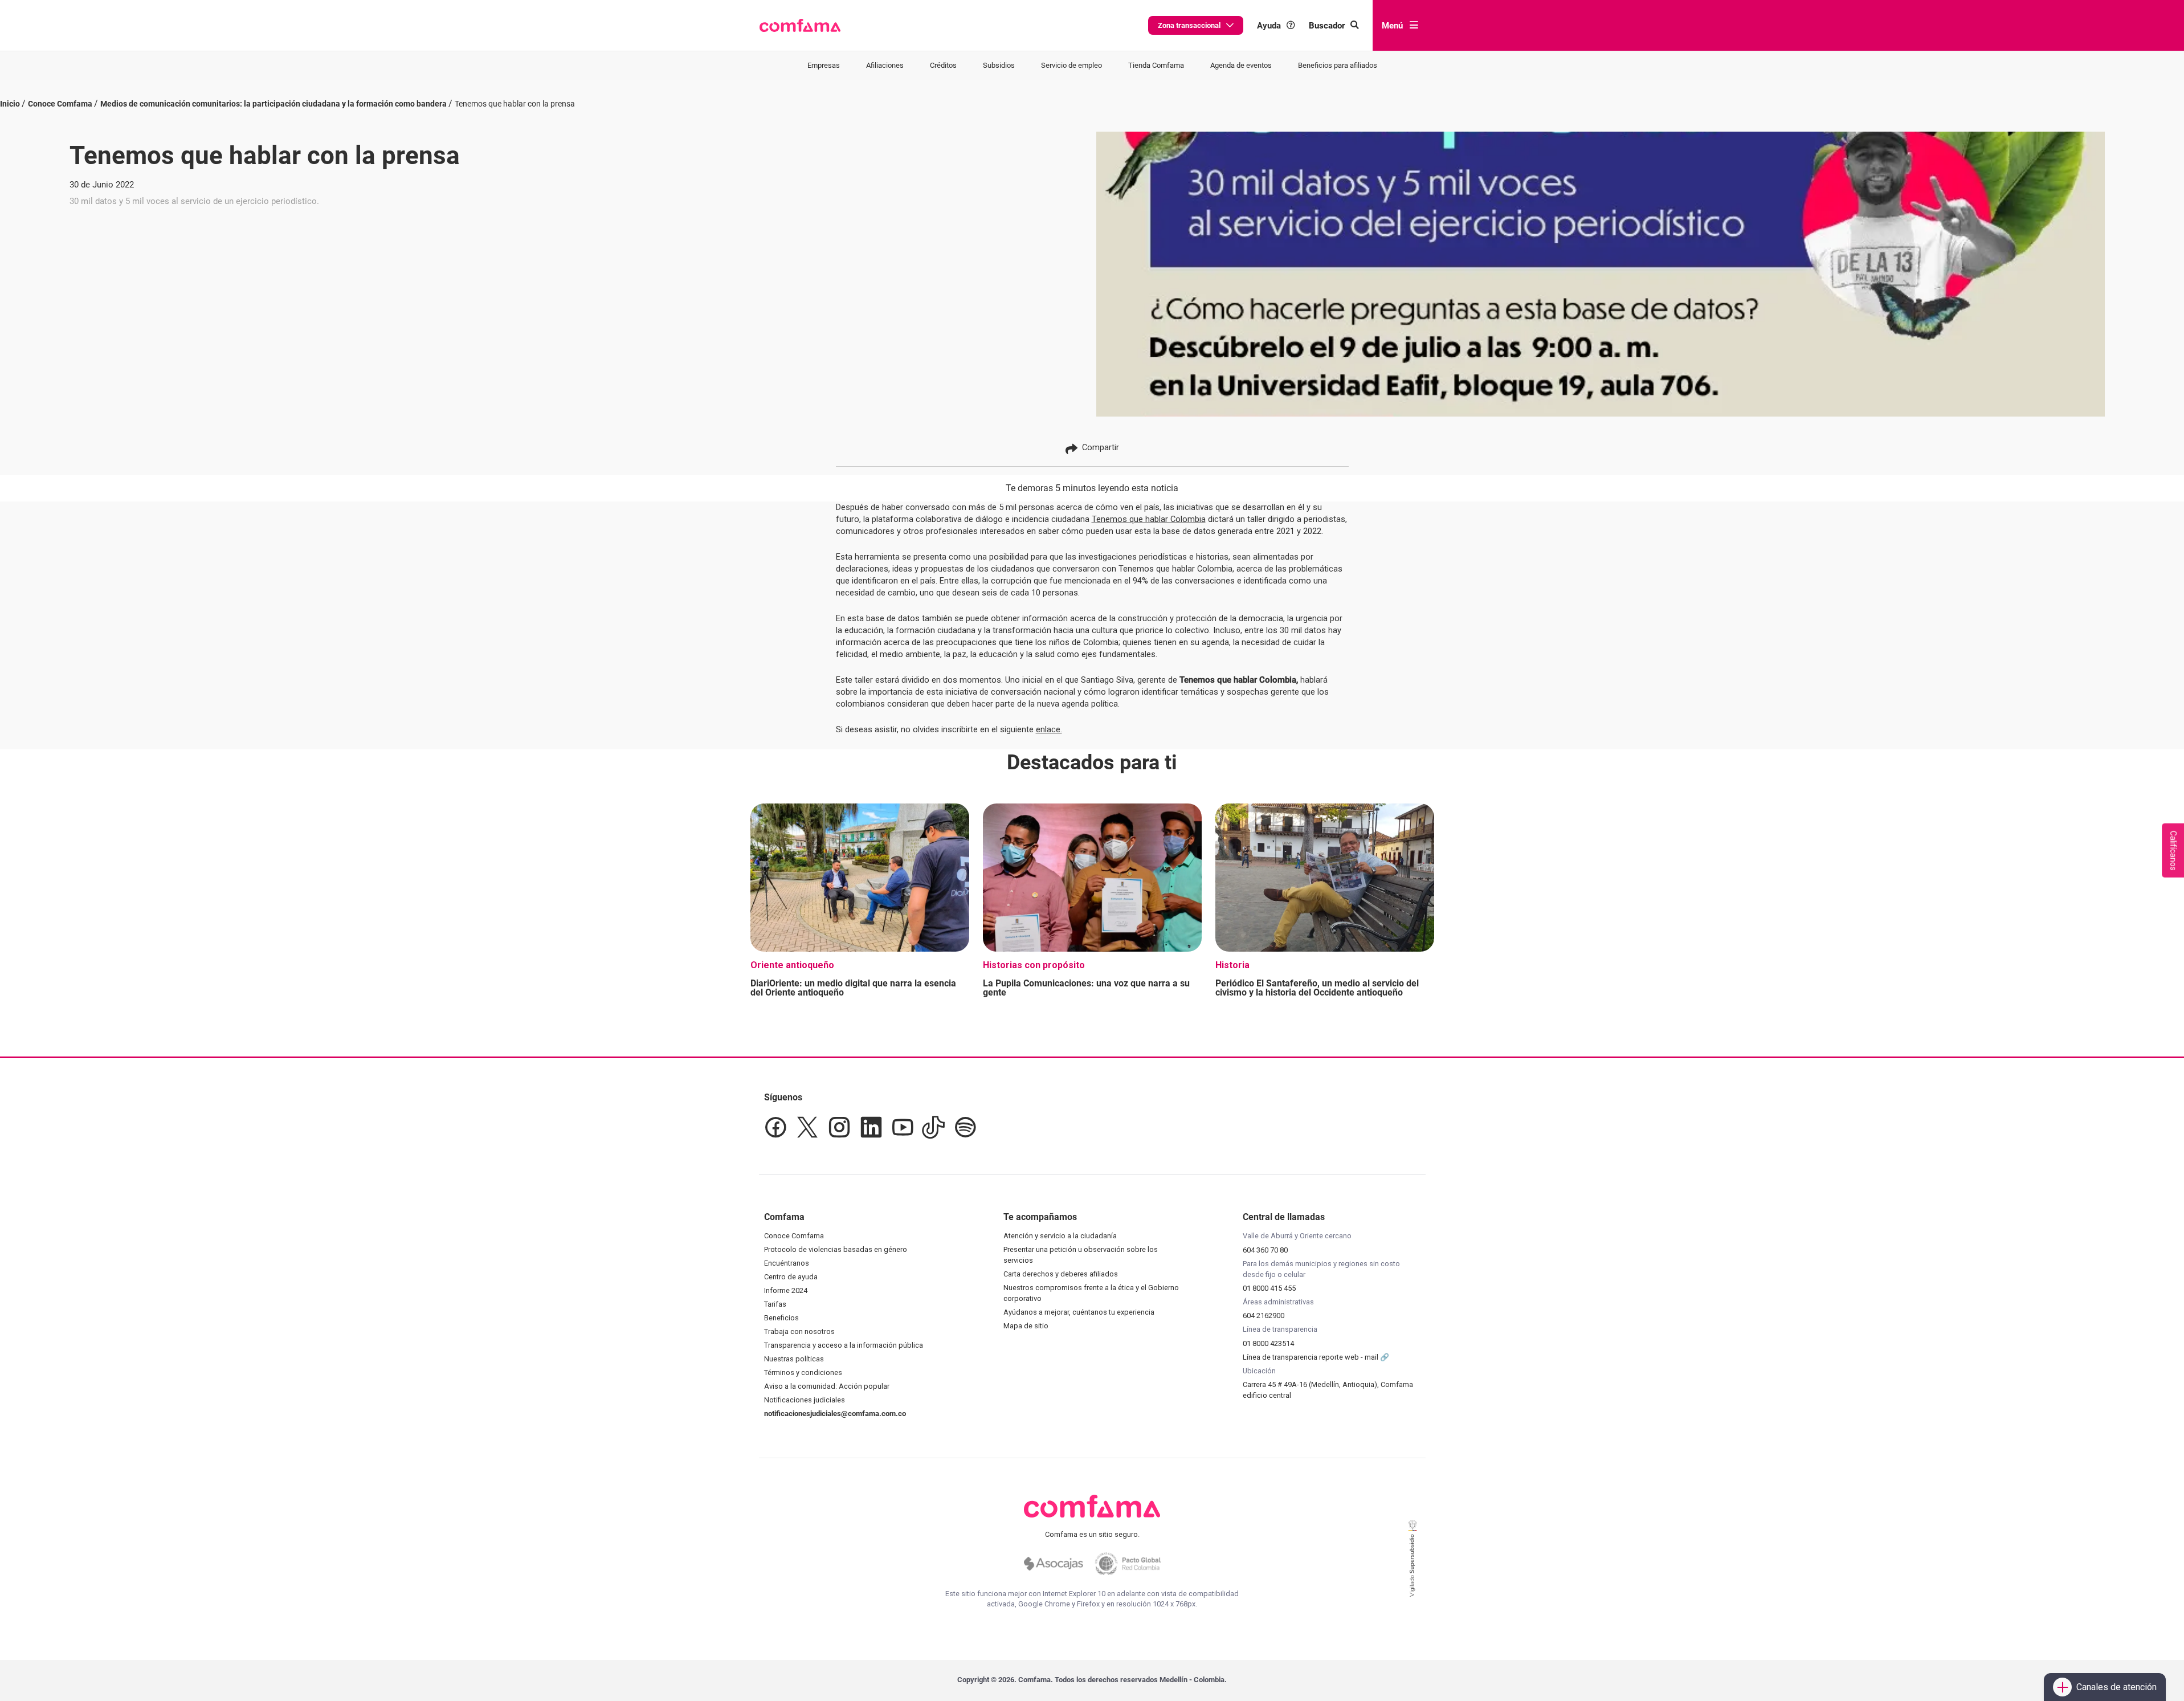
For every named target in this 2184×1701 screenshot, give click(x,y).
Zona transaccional (1189, 25)
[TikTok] (933, 1127)
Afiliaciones (885, 65)
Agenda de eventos (1241, 65)
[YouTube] (902, 1127)
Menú (1392, 26)
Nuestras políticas (794, 1359)
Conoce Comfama (794, 1236)
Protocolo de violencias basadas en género (836, 1249)
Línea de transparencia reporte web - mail (1311, 1357)
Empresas (824, 65)
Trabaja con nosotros (799, 1331)
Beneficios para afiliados (1338, 65)
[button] (800, 26)
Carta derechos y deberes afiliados (1061, 1274)
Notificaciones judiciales (805, 1400)
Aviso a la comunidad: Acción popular (827, 1386)
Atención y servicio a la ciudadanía (1060, 1236)
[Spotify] (965, 1127)
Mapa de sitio (1026, 1326)
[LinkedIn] (871, 1127)
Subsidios (999, 65)
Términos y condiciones (803, 1372)
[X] (807, 1127)
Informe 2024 (786, 1290)
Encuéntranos (787, 1263)
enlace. (1049, 729)
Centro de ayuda (791, 1277)
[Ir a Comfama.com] (1092, 1513)
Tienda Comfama (1156, 65)
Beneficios (781, 1318)
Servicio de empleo (1071, 65)
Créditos (943, 65)
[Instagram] (839, 1127)
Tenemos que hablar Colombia (1149, 519)
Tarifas (775, 1304)
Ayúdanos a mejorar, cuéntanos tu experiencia (1079, 1312)
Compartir (1101, 447)
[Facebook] (775, 1127)
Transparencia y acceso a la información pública (844, 1345)
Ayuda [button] (1269, 25)
